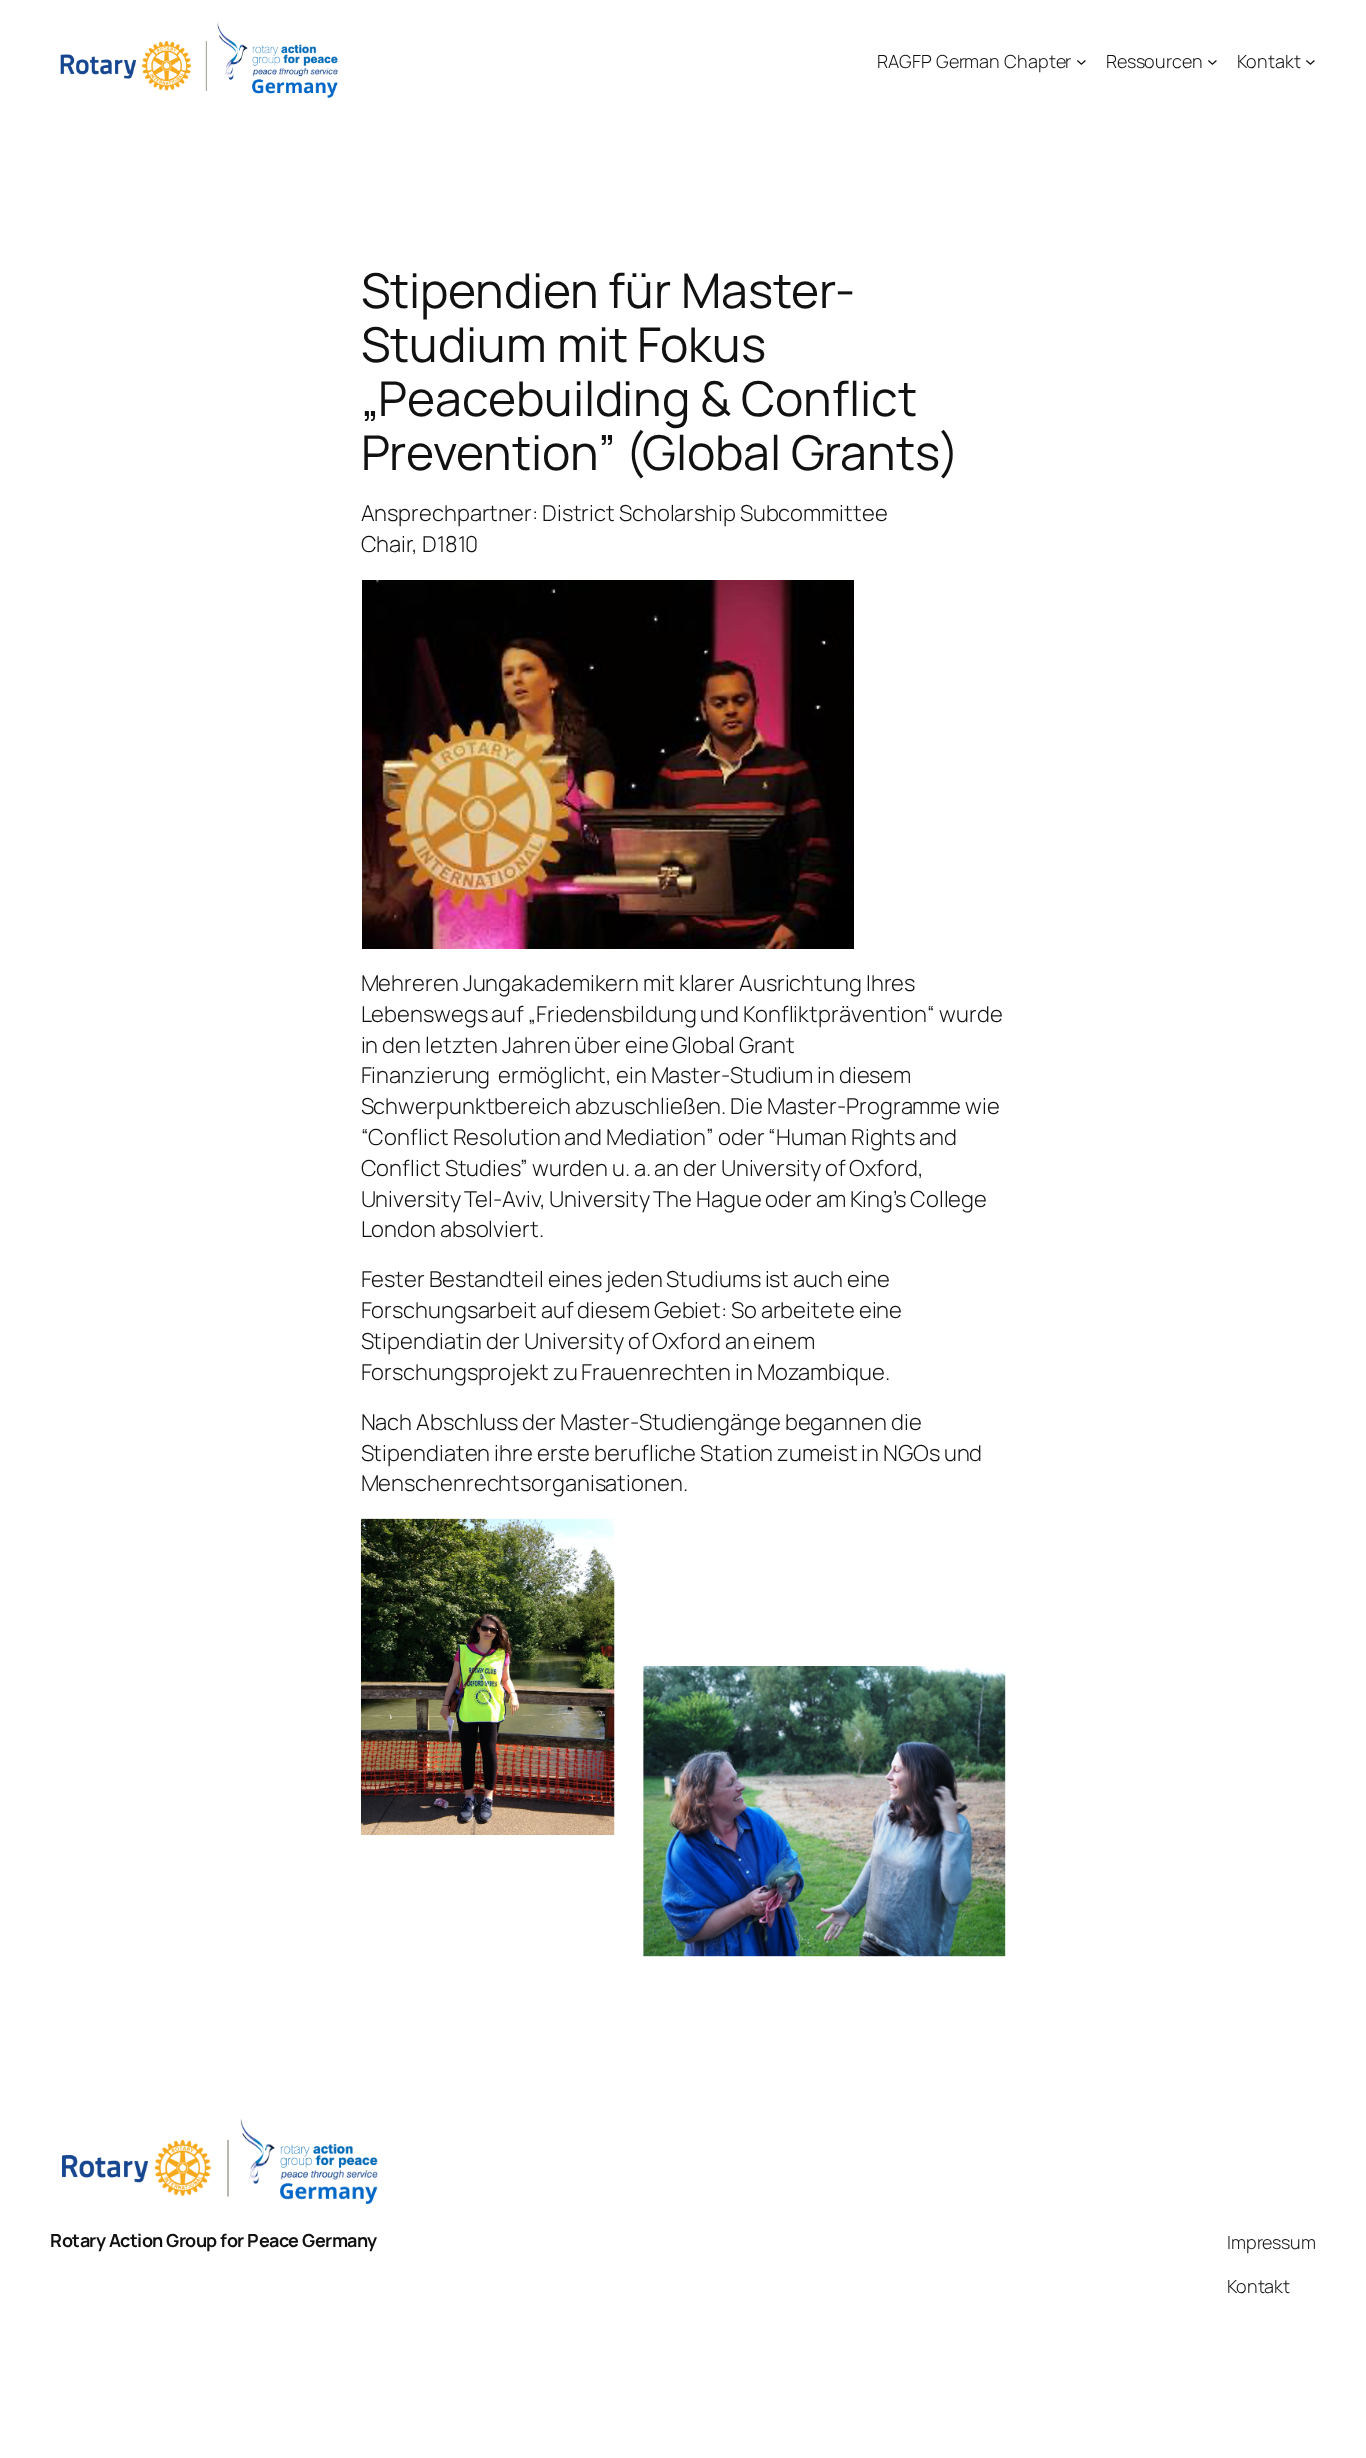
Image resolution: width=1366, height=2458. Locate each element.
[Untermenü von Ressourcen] (1212, 61)
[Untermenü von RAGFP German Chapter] (1081, 61)
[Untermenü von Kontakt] (1310, 61)
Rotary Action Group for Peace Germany (213, 2240)
